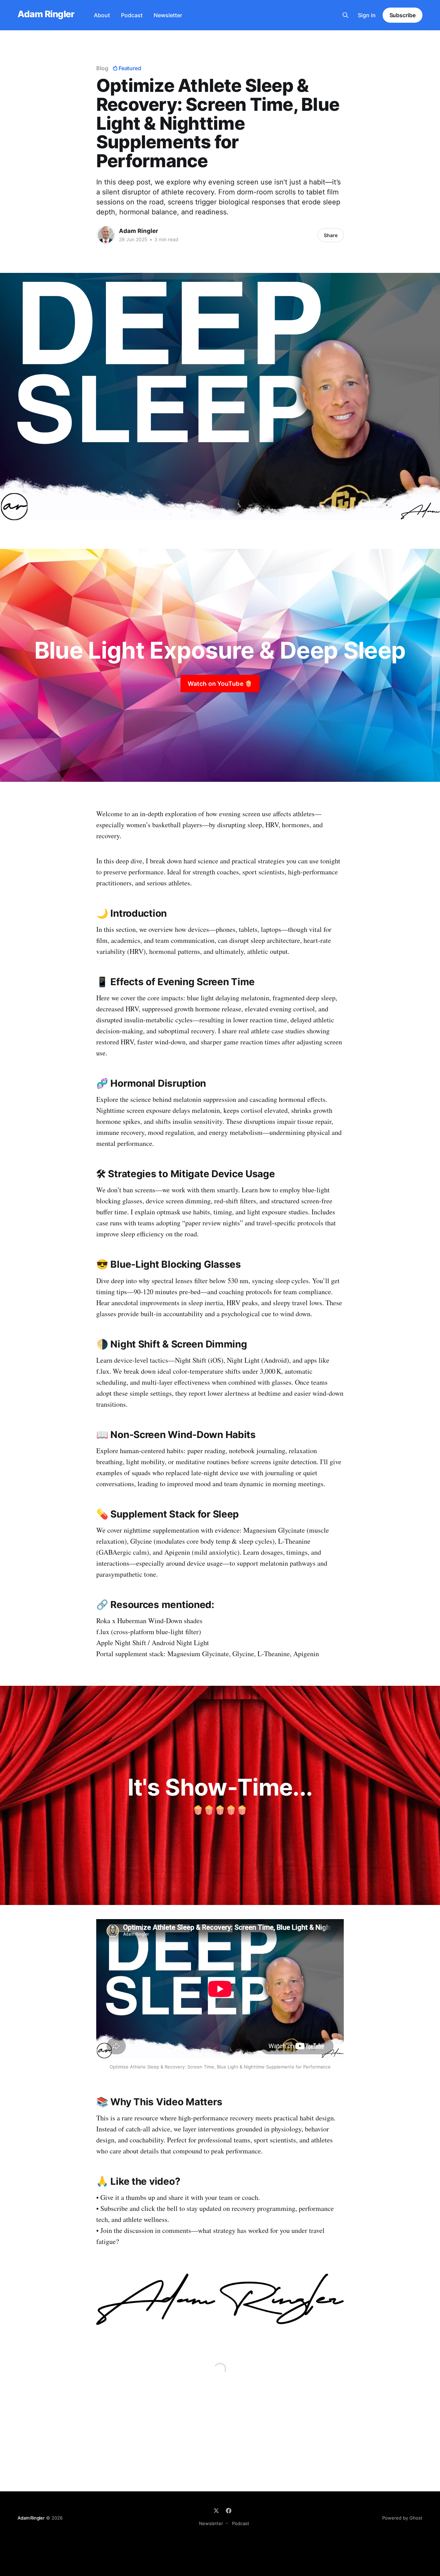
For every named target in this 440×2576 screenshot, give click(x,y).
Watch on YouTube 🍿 (220, 684)
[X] (216, 2511)
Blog (102, 68)
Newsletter (168, 15)
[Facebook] (229, 2511)
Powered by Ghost (402, 2518)
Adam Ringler (46, 14)
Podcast (132, 15)
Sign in (367, 15)
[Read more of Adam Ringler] (106, 235)
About (102, 15)
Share (331, 235)
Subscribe (403, 15)
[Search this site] (345, 15)
